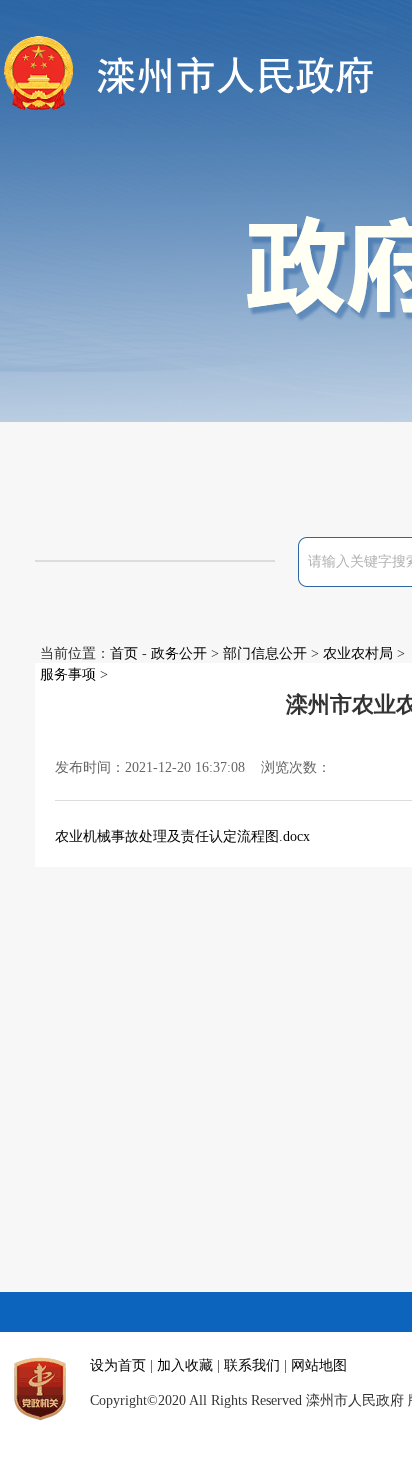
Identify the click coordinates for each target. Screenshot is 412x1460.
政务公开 (179, 653)
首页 (124, 653)
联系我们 (252, 1365)
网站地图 (319, 1365)
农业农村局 (358, 653)
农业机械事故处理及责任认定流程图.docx (182, 836)
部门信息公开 (265, 653)
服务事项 (68, 674)
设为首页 (118, 1365)
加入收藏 (185, 1365)
